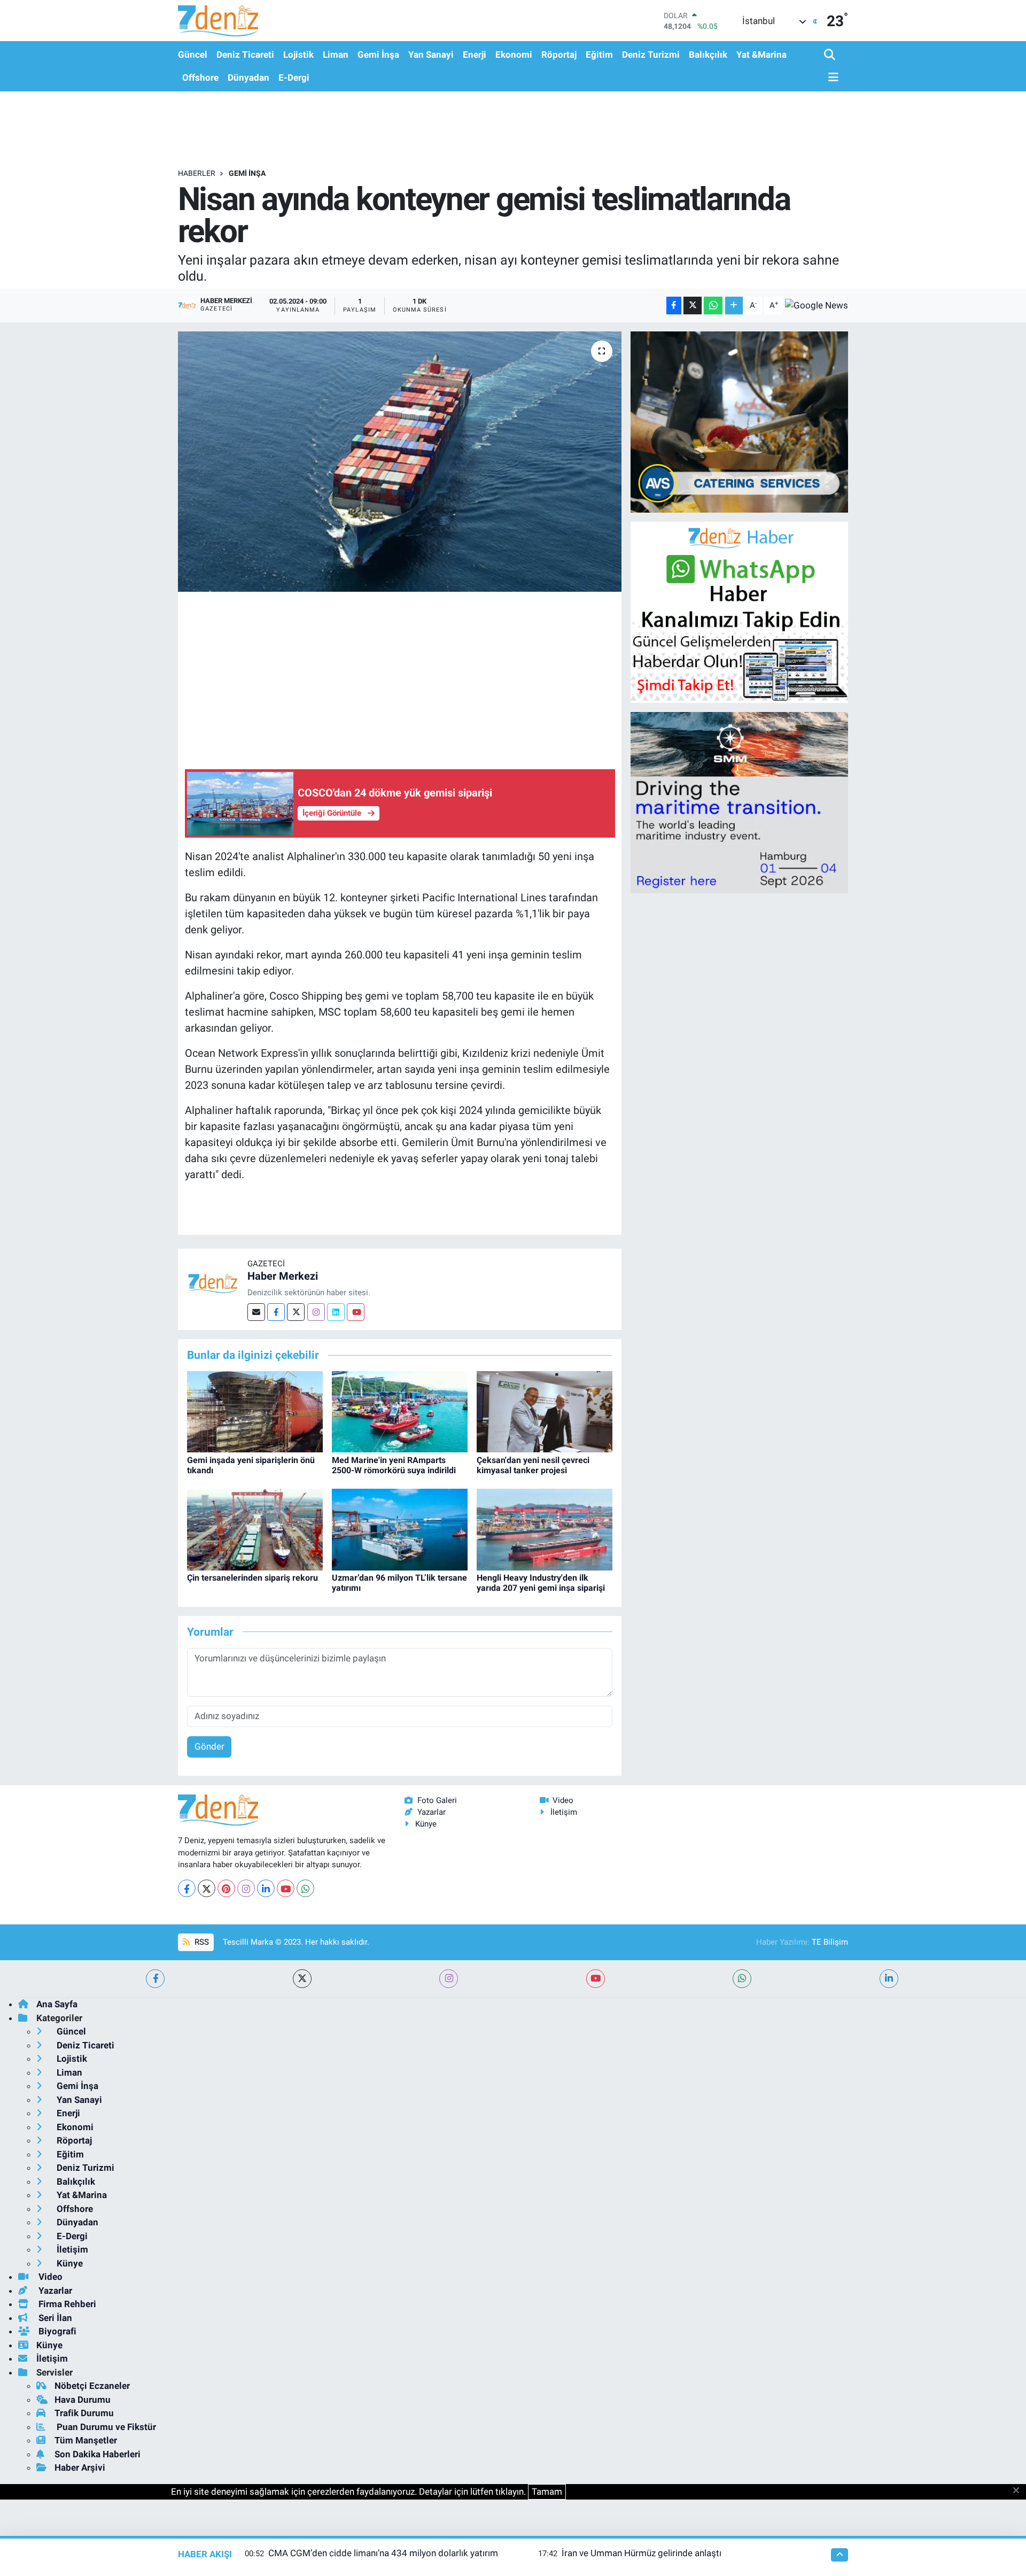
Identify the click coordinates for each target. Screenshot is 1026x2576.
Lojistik (298, 55)
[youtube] (596, 1979)
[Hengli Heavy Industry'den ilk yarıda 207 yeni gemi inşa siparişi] (545, 1529)
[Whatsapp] (305, 1888)
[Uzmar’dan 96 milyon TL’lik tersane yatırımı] (400, 1529)
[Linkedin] (336, 1312)
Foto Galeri (437, 1800)
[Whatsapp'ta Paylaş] (713, 305)
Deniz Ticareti (245, 55)
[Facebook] (276, 1312)
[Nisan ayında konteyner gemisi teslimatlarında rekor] (400, 462)
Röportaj (559, 55)
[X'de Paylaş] (693, 305)
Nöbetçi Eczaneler (92, 2386)
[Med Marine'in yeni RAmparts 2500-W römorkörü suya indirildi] (400, 1411)
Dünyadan (248, 78)
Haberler (197, 173)
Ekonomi (514, 55)
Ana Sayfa (57, 2004)
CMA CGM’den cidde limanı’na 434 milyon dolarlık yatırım (383, 2553)
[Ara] (831, 55)
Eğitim (599, 55)
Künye (426, 1824)
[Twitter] (296, 1312)
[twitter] (302, 1979)
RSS (201, 1942)
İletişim (564, 1812)
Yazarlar (432, 1812)
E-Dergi (294, 78)
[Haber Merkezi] (213, 1282)
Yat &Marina (761, 55)
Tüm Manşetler (86, 2440)
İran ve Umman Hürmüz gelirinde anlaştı (642, 2553)
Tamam (547, 2492)
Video (563, 1800)
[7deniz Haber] (218, 21)
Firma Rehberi (66, 2304)
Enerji (475, 55)
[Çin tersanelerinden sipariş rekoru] (255, 1529)
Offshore (200, 78)
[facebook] (155, 1979)
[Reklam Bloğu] (739, 421)
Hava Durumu (83, 2400)
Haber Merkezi (283, 1276)
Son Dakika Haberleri (98, 2454)
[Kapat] (1019, 2491)
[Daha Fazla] (734, 305)
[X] (207, 1888)
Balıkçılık (708, 55)
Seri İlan (54, 2318)
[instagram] (449, 1979)
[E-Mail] (256, 1312)
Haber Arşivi (80, 2467)
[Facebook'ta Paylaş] (674, 305)
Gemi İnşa (378, 55)
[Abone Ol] (817, 305)
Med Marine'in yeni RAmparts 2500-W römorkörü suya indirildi (394, 1465)
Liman (336, 55)
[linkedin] (889, 1979)
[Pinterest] (226, 1888)
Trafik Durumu (84, 2413)
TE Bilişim (830, 1942)
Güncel (193, 55)
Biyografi (56, 2331)
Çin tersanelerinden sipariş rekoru (252, 1578)
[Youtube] (356, 1312)
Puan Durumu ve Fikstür (105, 2427)
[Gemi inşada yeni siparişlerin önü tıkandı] (255, 1411)
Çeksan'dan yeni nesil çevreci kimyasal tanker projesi (533, 1465)
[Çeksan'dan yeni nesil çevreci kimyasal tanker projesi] (545, 1411)
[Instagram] (316, 1312)
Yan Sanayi (431, 55)
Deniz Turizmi (651, 55)
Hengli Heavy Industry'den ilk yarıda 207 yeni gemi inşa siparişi (541, 1583)
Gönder (209, 1746)
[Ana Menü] (831, 78)
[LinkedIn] (266, 1888)
